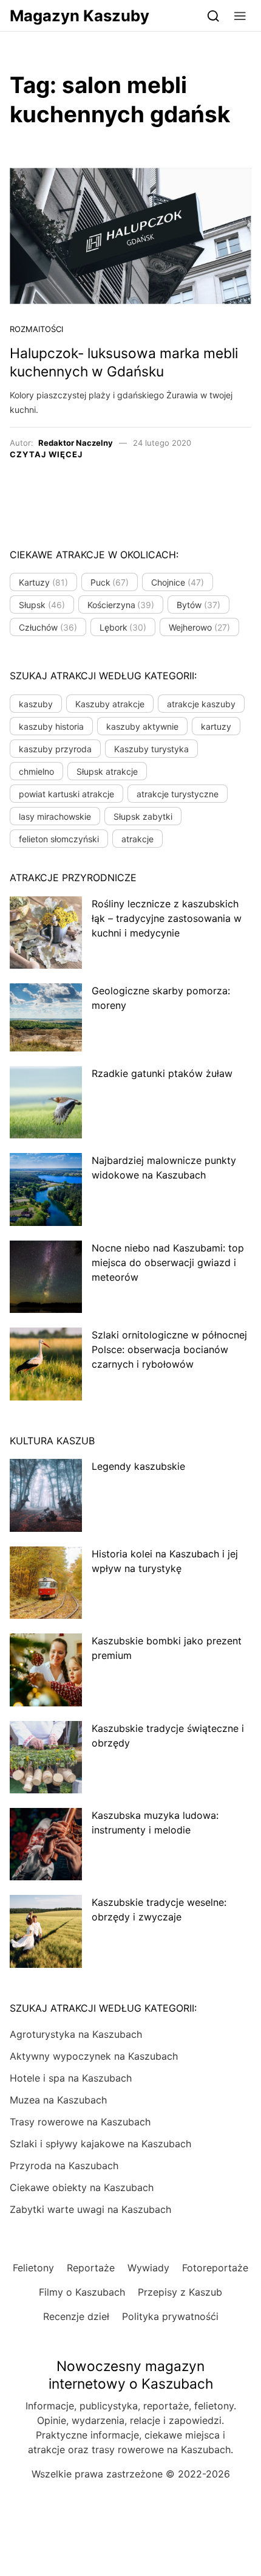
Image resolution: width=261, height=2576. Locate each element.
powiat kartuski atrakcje (66, 794)
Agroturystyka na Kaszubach (76, 2034)
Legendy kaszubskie (138, 1466)
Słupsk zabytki (143, 816)
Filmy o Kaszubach (82, 2292)
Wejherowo (199, 627)
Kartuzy (43, 582)
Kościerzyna (121, 605)
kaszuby (36, 704)
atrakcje (137, 839)
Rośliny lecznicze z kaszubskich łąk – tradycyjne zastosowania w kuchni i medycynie (167, 918)
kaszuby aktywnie (142, 726)
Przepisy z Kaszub (180, 2292)
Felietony (33, 2268)
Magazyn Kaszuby (80, 16)
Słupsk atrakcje (107, 771)
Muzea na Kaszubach (58, 2100)
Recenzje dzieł (76, 2316)
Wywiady (148, 2268)
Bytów (198, 605)
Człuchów (48, 627)
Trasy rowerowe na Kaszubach (80, 2122)
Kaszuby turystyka (151, 749)
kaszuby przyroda (55, 749)
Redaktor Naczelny (76, 443)
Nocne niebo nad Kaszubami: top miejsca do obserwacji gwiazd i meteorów (168, 1262)
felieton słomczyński (59, 839)
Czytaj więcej (46, 454)
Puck (110, 582)
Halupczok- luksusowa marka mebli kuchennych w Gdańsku (124, 362)
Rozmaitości (36, 329)
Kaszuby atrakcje (110, 704)
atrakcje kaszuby (201, 704)
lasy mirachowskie (55, 816)
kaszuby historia (51, 726)
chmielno (36, 771)
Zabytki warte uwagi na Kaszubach (90, 2209)
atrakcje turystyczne (178, 794)
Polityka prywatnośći (170, 2316)
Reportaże (91, 2268)
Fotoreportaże (215, 2268)
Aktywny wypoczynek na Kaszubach (94, 2056)
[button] (240, 16)
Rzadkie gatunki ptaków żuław (162, 1073)
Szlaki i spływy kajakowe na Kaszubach (100, 2144)
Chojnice (178, 582)
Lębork (123, 627)
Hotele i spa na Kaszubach (71, 2078)
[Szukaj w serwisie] (213, 16)
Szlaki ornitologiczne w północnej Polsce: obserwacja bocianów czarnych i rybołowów (169, 1349)
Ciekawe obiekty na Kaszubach (82, 2187)
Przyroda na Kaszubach (64, 2166)
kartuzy (216, 726)
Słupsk (42, 605)
